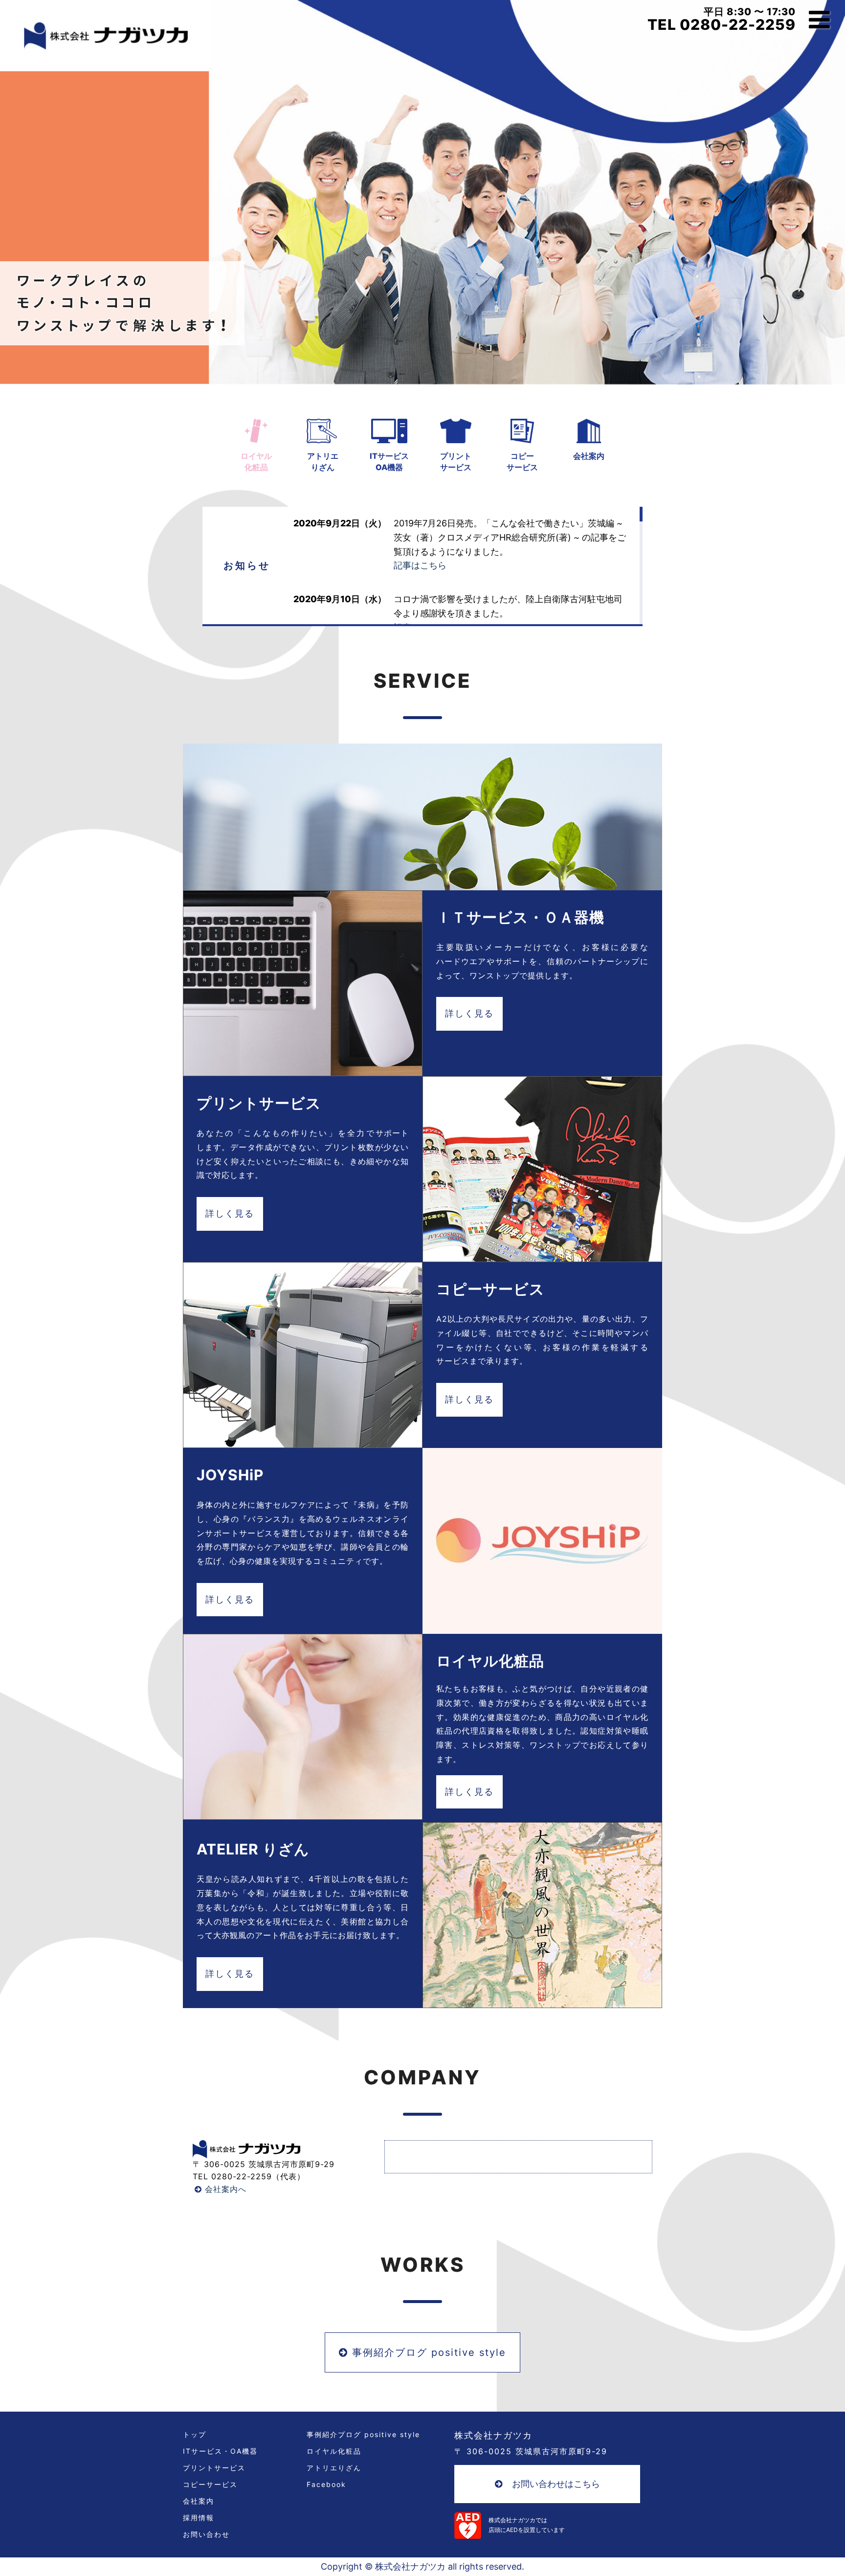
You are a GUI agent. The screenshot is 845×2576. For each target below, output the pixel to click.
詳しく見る (469, 1013)
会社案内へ (224, 2189)
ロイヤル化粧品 (334, 2451)
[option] (422, 192)
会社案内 (589, 456)
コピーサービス (210, 2485)
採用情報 (199, 2518)
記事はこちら (420, 565)
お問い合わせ (206, 2534)
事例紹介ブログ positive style (427, 2352)
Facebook (326, 2485)
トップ (195, 2435)
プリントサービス (214, 2468)
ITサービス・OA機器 (220, 2451)
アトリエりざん (334, 2468)
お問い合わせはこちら (556, 2484)
